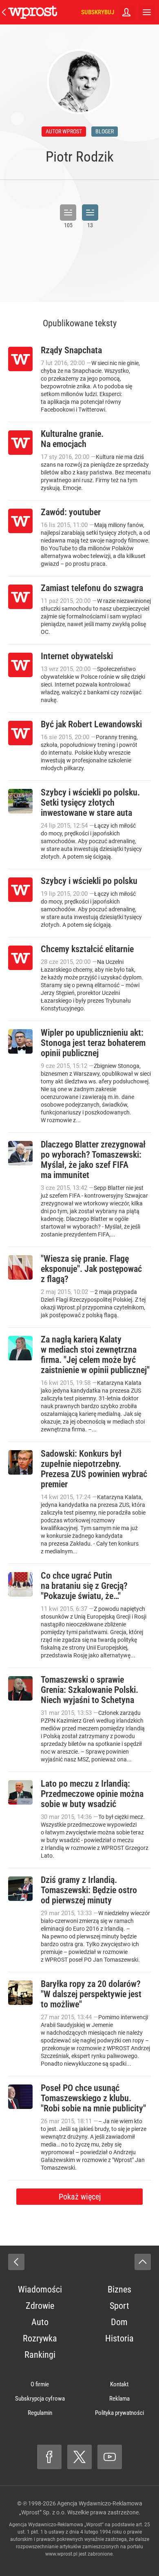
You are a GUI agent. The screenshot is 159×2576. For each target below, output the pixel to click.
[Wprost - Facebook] (49, 2457)
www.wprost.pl (61, 2554)
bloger (105, 131)
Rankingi (40, 2355)
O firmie (40, 2384)
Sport (119, 2306)
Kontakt (119, 2384)
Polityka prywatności (119, 2413)
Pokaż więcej (80, 2197)
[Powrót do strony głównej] (16, 2262)
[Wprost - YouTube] (110, 2457)
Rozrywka (40, 2338)
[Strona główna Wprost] (33, 12)
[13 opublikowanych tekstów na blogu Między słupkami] (90, 213)
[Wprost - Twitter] (79, 2457)
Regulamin (40, 2413)
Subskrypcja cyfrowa (40, 2399)
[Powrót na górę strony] (143, 2262)
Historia (119, 2338)
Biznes (119, 2289)
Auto (40, 2322)
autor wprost (64, 131)
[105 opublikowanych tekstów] (68, 213)
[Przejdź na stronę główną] (4, 12)
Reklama (119, 2399)
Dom (119, 2322)
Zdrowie (40, 2306)
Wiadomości (40, 2289)
